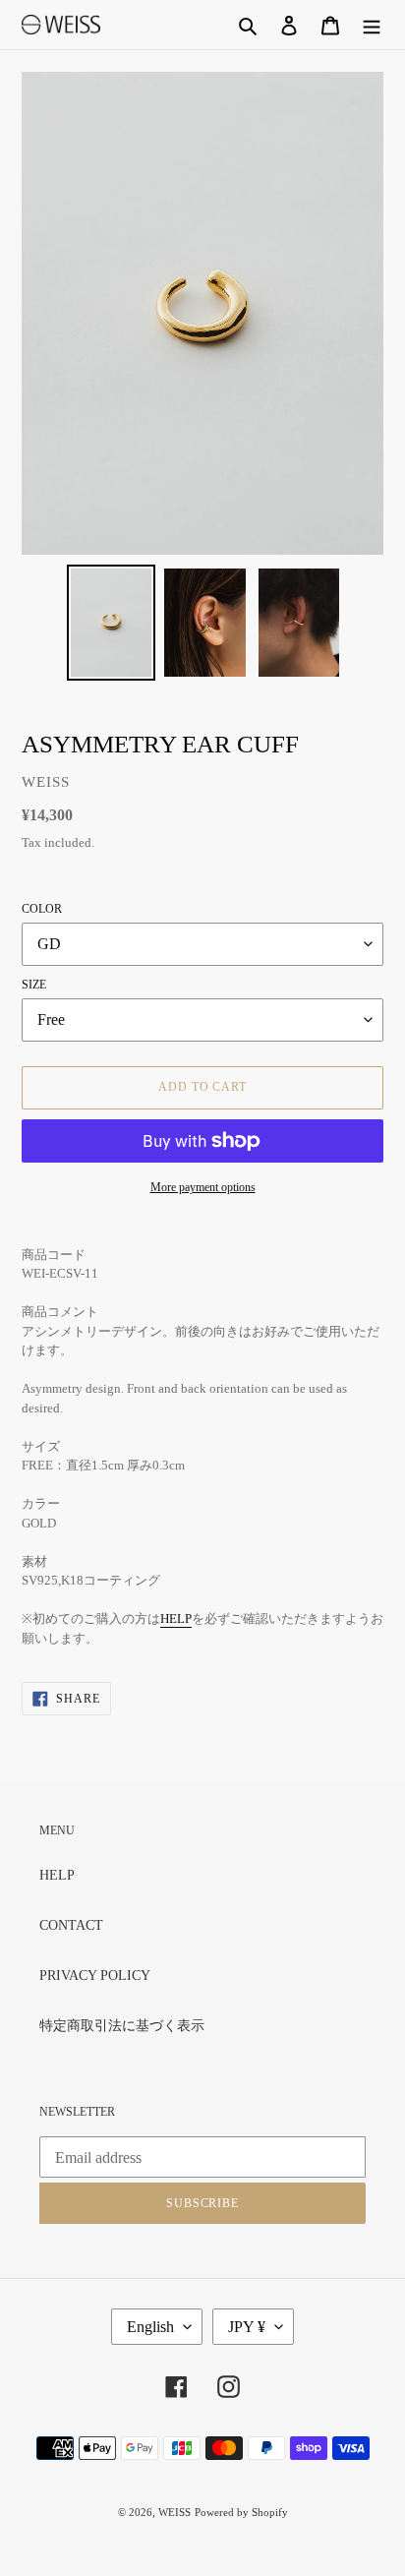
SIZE (34, 985)
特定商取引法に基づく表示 (122, 2026)
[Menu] (372, 25)
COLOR (42, 909)
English (150, 2327)
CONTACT (71, 1925)
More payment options (203, 1187)
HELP (176, 1618)
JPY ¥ (247, 2327)
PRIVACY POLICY (95, 1976)
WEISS (174, 2512)
